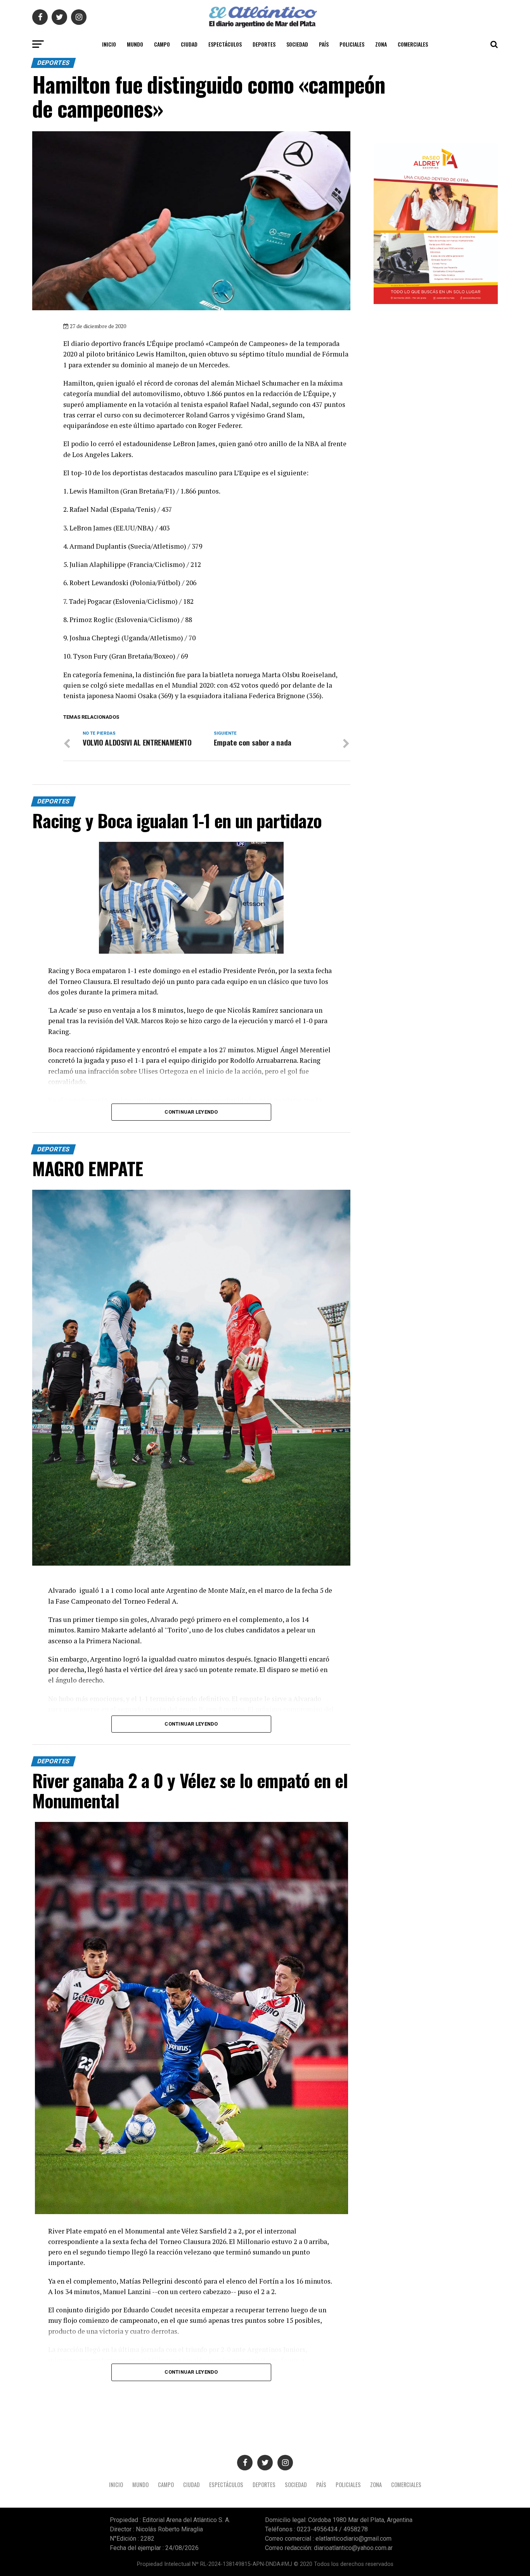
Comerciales (413, 44)
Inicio (109, 44)
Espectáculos (225, 44)
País (324, 44)
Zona (381, 44)
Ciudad (189, 44)
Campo (162, 44)
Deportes (264, 44)
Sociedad (297, 44)
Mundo (135, 44)
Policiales (352, 44)
